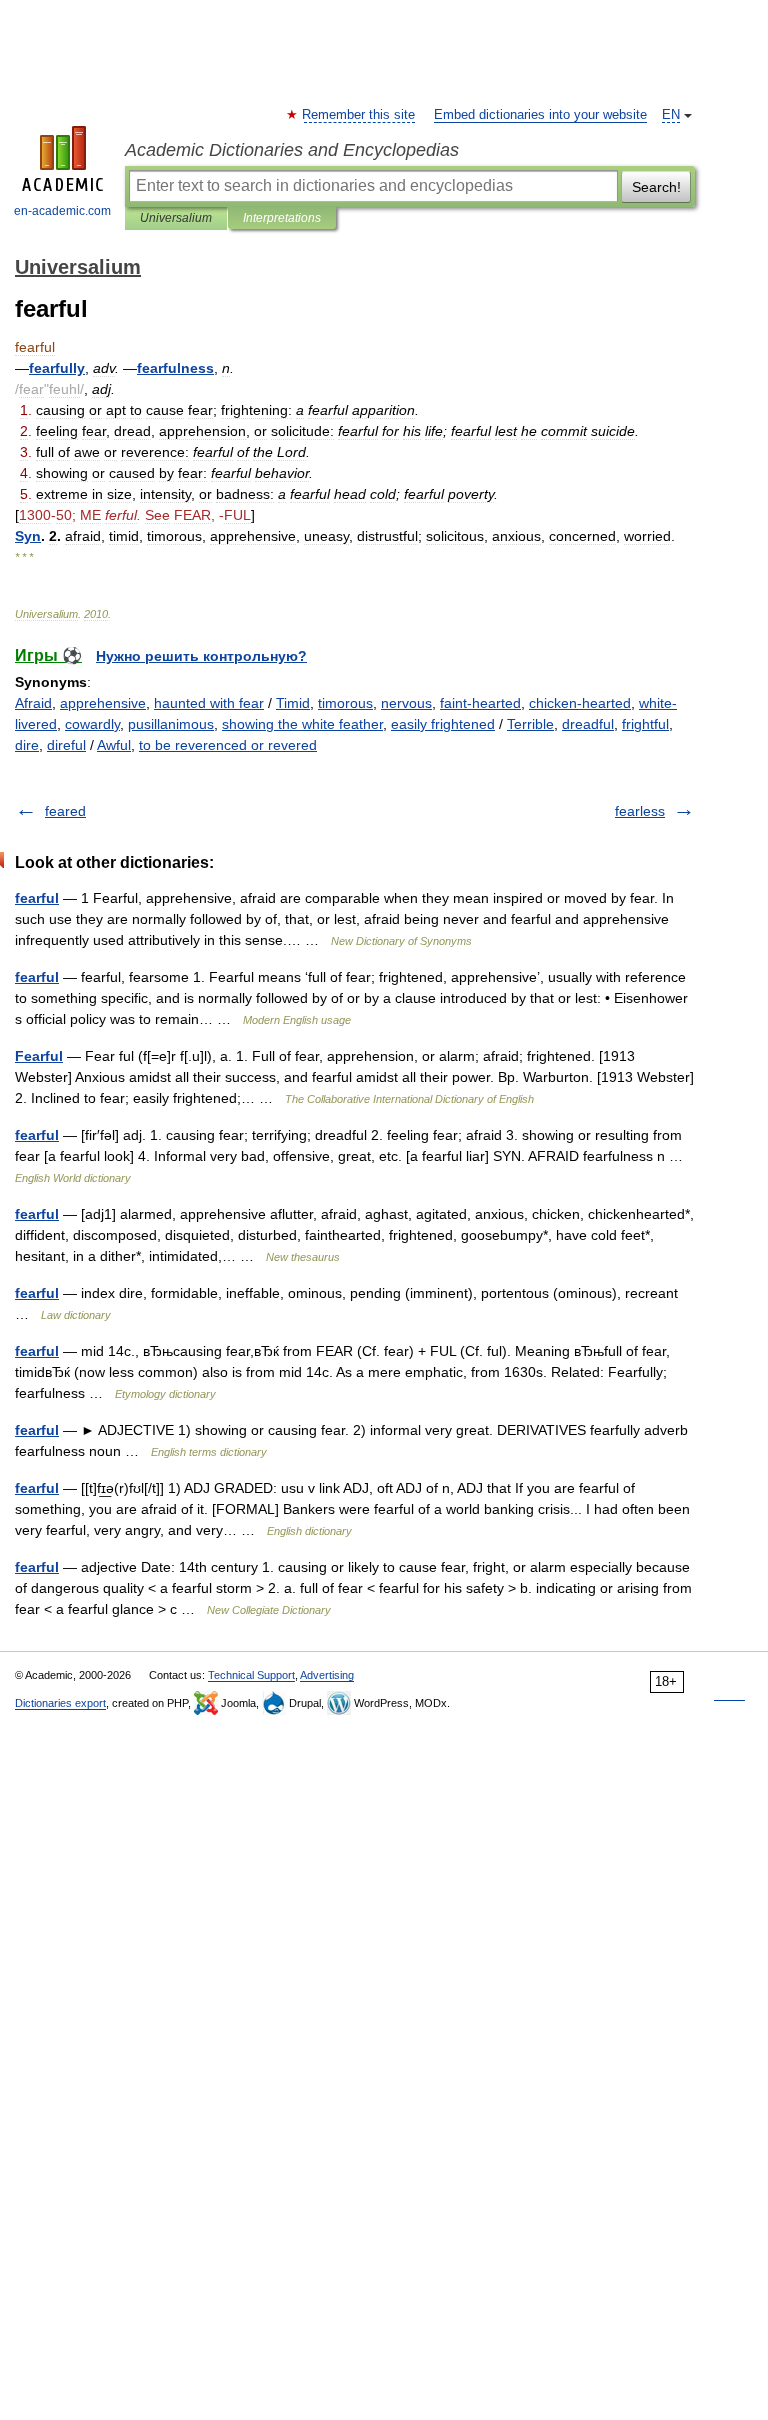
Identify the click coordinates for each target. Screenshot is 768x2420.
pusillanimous (171, 724)
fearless (640, 811)
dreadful (588, 724)
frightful (645, 724)
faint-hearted (480, 703)
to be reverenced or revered (228, 745)
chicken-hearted (580, 703)
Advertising (327, 1675)
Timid (293, 703)
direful (66, 745)
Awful (114, 745)
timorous (345, 703)
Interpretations (282, 218)
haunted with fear (209, 703)
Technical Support (251, 1675)
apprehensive (103, 703)
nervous (406, 703)
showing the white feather (302, 724)
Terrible (530, 724)
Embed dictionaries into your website (540, 115)
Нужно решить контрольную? (201, 656)
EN (671, 115)
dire (27, 745)
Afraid (33, 703)
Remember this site (359, 115)
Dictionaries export (60, 1703)
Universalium (176, 218)
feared (65, 811)
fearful (37, 898)
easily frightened (443, 724)
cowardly (92, 724)
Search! (656, 187)
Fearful (39, 1056)
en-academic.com (62, 211)
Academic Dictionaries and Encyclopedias (292, 150)
